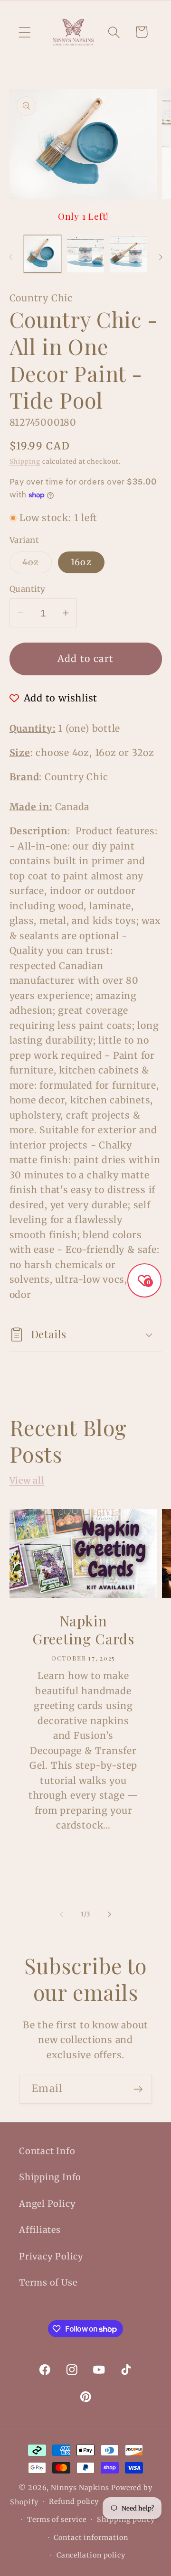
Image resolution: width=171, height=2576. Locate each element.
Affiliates (40, 2230)
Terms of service (57, 2520)
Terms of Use (48, 2282)
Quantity (28, 589)
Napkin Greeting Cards (83, 1630)
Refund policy (74, 2501)
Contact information (91, 2538)
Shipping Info (50, 2177)
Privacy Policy (51, 2256)
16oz (81, 562)
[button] (24, 32)
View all (27, 1480)
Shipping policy (126, 2520)
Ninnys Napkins (80, 2488)
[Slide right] (161, 257)
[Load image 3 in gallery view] (129, 254)
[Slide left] (10, 257)
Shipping (25, 462)
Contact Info (47, 2151)
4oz (37, 565)
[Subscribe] (138, 2089)
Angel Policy (47, 2204)
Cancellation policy (91, 2555)
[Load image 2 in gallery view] (85, 254)
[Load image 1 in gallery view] (43, 254)
